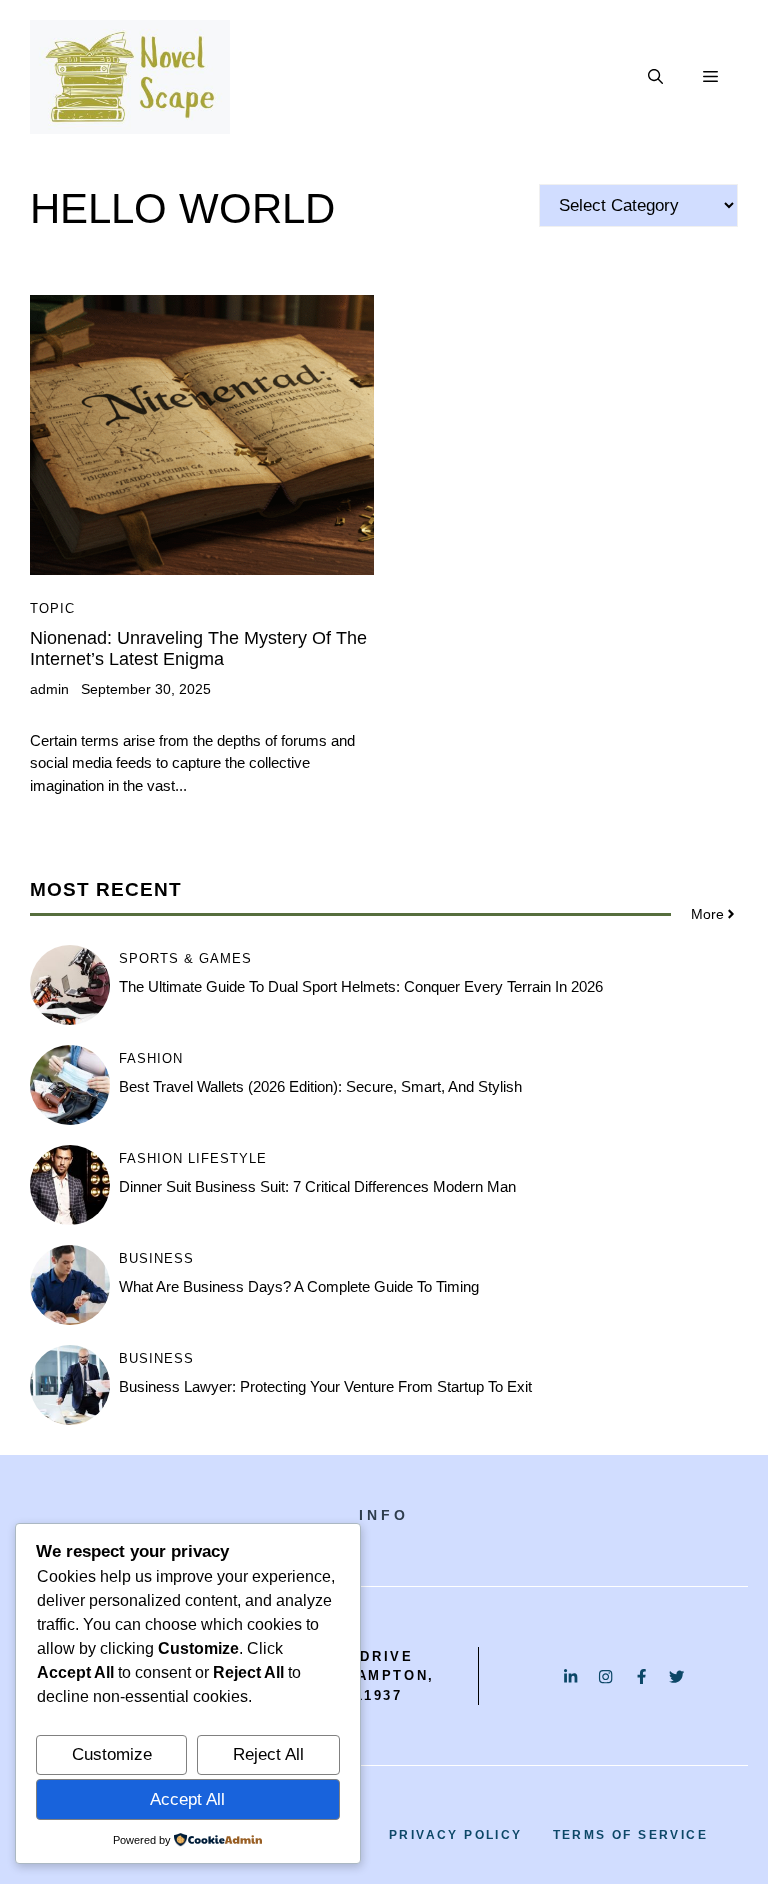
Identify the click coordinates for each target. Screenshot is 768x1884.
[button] (655, 77)
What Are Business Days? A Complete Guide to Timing (299, 1286)
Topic (52, 608)
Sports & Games (185, 958)
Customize (112, 1754)
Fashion (151, 1058)
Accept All (187, 1799)
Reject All (268, 1754)
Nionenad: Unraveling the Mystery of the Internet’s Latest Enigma (198, 649)
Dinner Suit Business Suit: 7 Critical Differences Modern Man (317, 1186)
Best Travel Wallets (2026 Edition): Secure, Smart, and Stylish (320, 1086)
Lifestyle (227, 1158)
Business (156, 1258)
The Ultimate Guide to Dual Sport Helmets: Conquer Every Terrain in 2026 (361, 986)
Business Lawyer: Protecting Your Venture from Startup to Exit (325, 1386)
